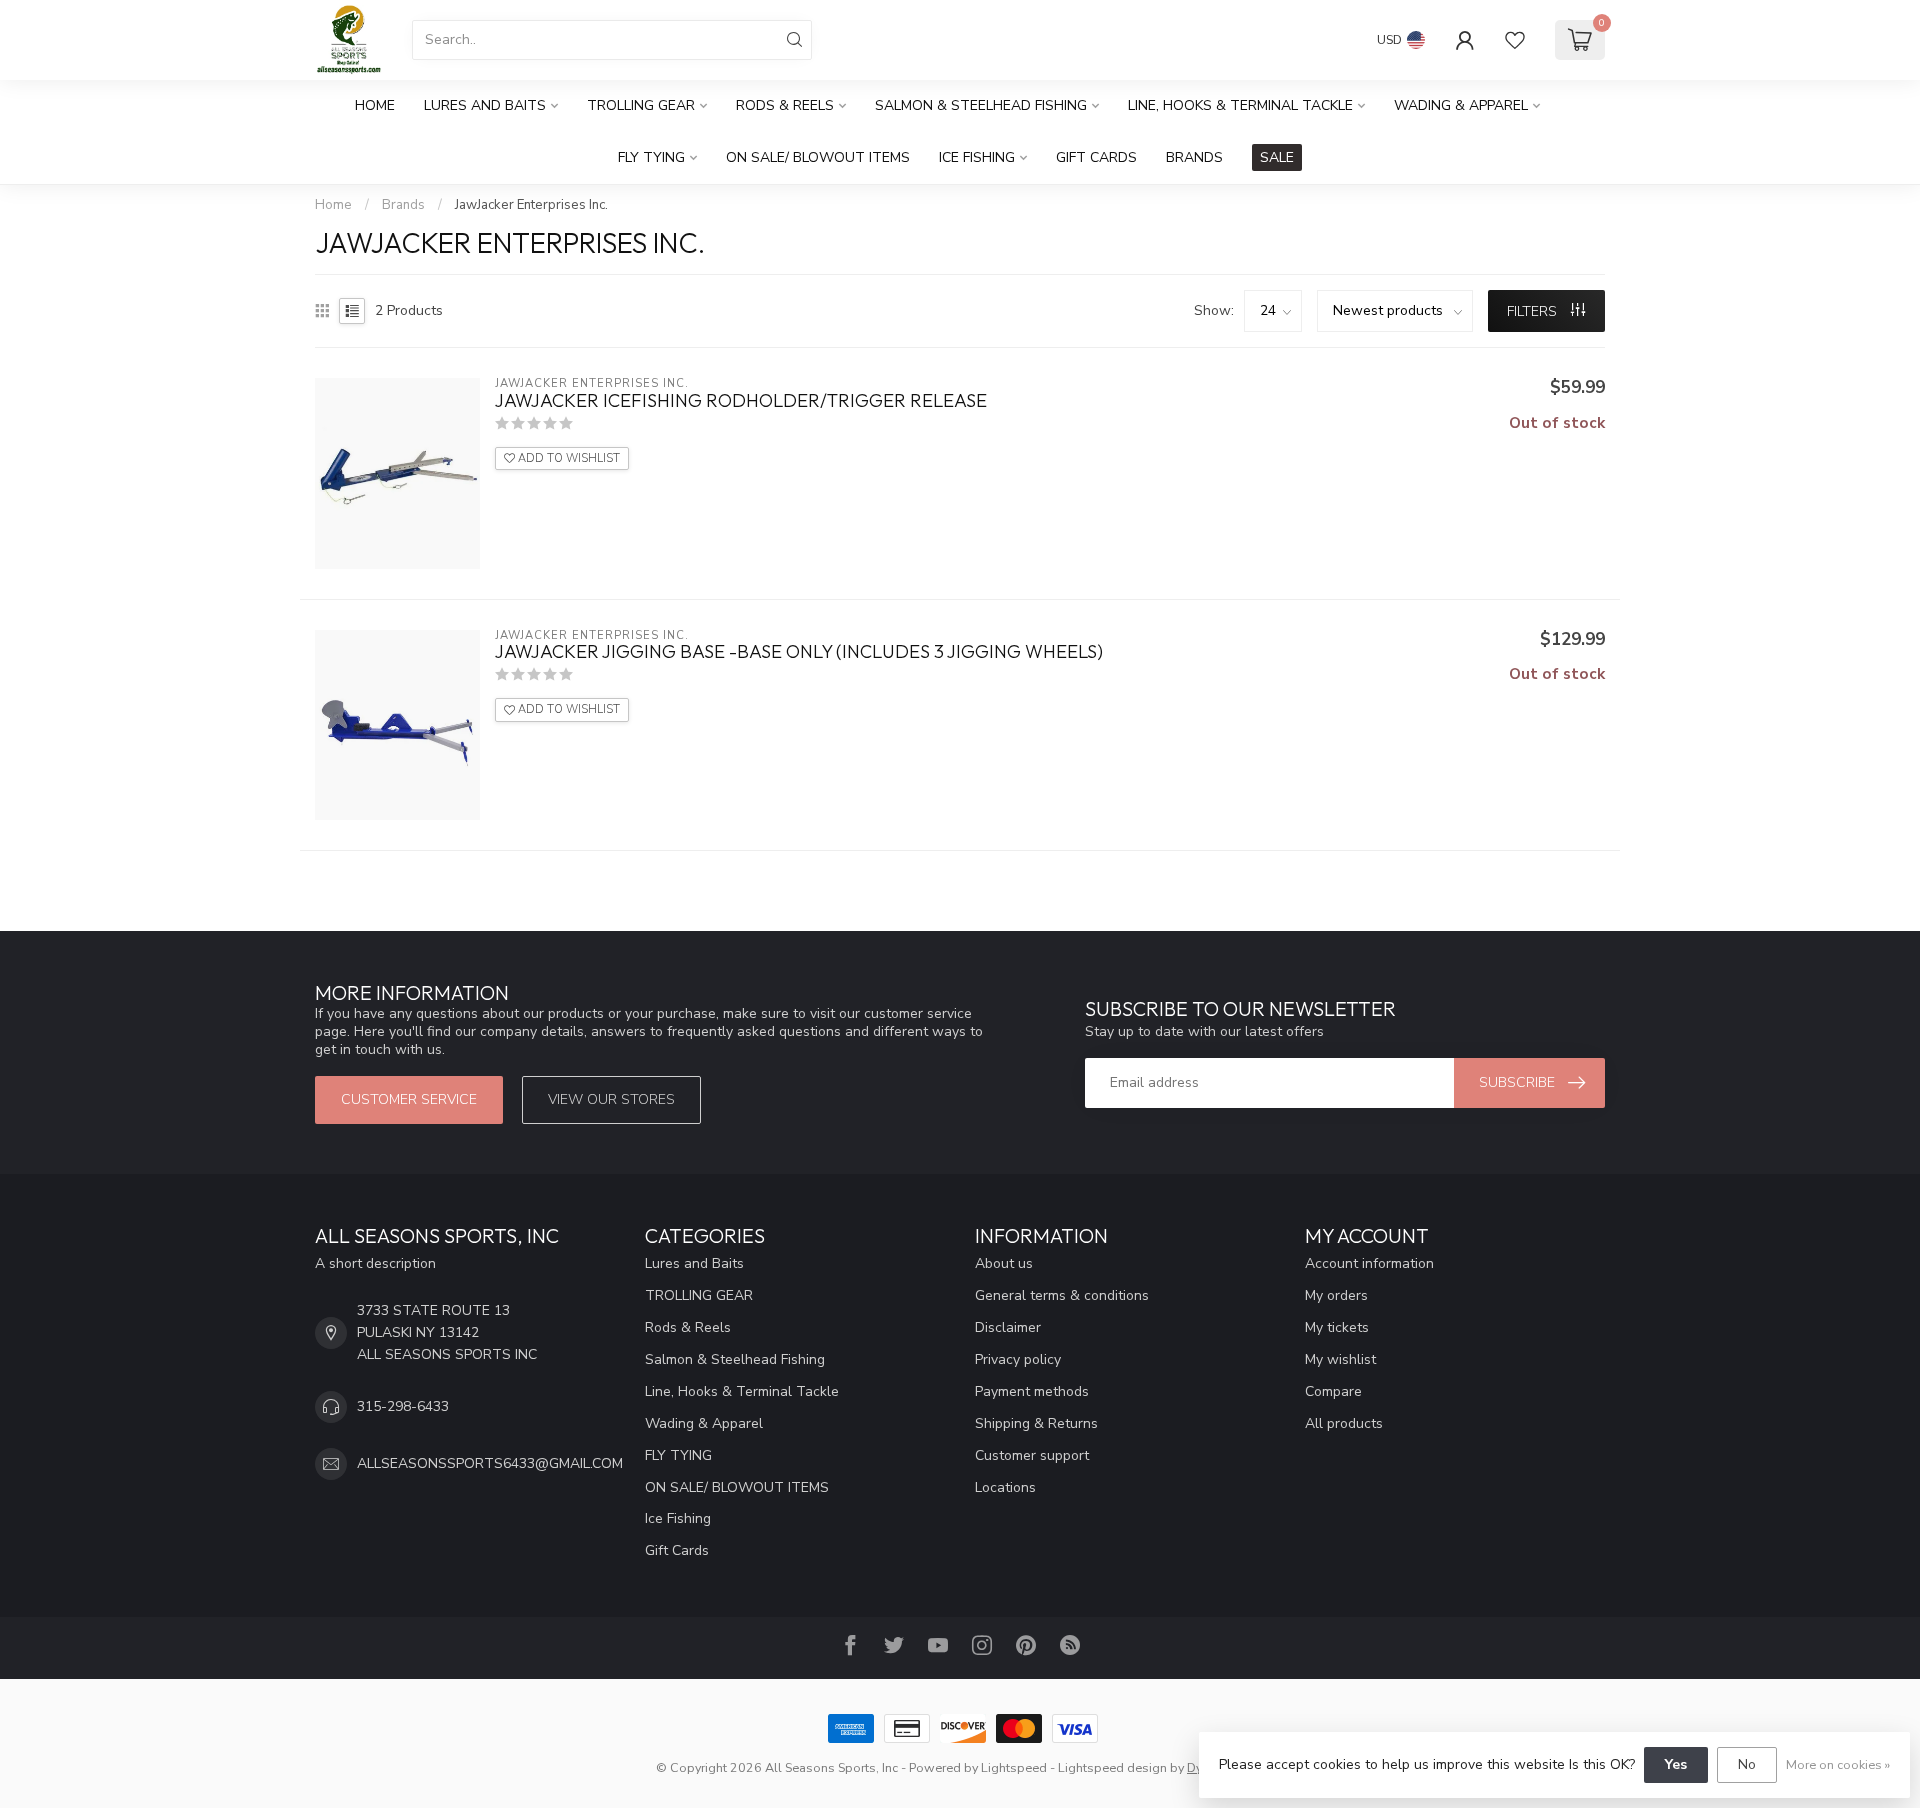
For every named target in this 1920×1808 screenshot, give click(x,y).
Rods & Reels (785, 105)
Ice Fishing (977, 157)
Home (375, 105)
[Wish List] (1515, 40)
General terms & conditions (1062, 1295)
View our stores (611, 1099)
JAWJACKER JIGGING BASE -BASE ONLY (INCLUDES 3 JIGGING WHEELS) (799, 652)
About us (1004, 1263)
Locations (1005, 1487)
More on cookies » (1838, 1764)
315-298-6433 (403, 1406)
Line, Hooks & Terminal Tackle (1240, 105)
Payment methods (1032, 1391)
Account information (1369, 1263)
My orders (1336, 1295)
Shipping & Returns (1036, 1423)
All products (1344, 1423)
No (1747, 1764)
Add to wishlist (567, 458)
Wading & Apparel (1461, 105)
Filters (1534, 311)
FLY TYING (651, 157)
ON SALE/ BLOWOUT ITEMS (818, 157)
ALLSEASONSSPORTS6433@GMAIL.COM (490, 1463)
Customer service (409, 1099)
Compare (1333, 1391)
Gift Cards (1096, 157)
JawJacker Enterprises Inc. (531, 205)
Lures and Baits (485, 105)
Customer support (1032, 1455)
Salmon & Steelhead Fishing (981, 105)
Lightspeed (1014, 1767)
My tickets (1337, 1327)
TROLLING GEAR (641, 105)
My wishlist (1340, 1359)
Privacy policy (1018, 1359)
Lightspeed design (1112, 1767)
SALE (1277, 157)
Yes (1676, 1764)
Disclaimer (1008, 1327)
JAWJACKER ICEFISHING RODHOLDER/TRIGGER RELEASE (741, 401)
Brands (1194, 157)
